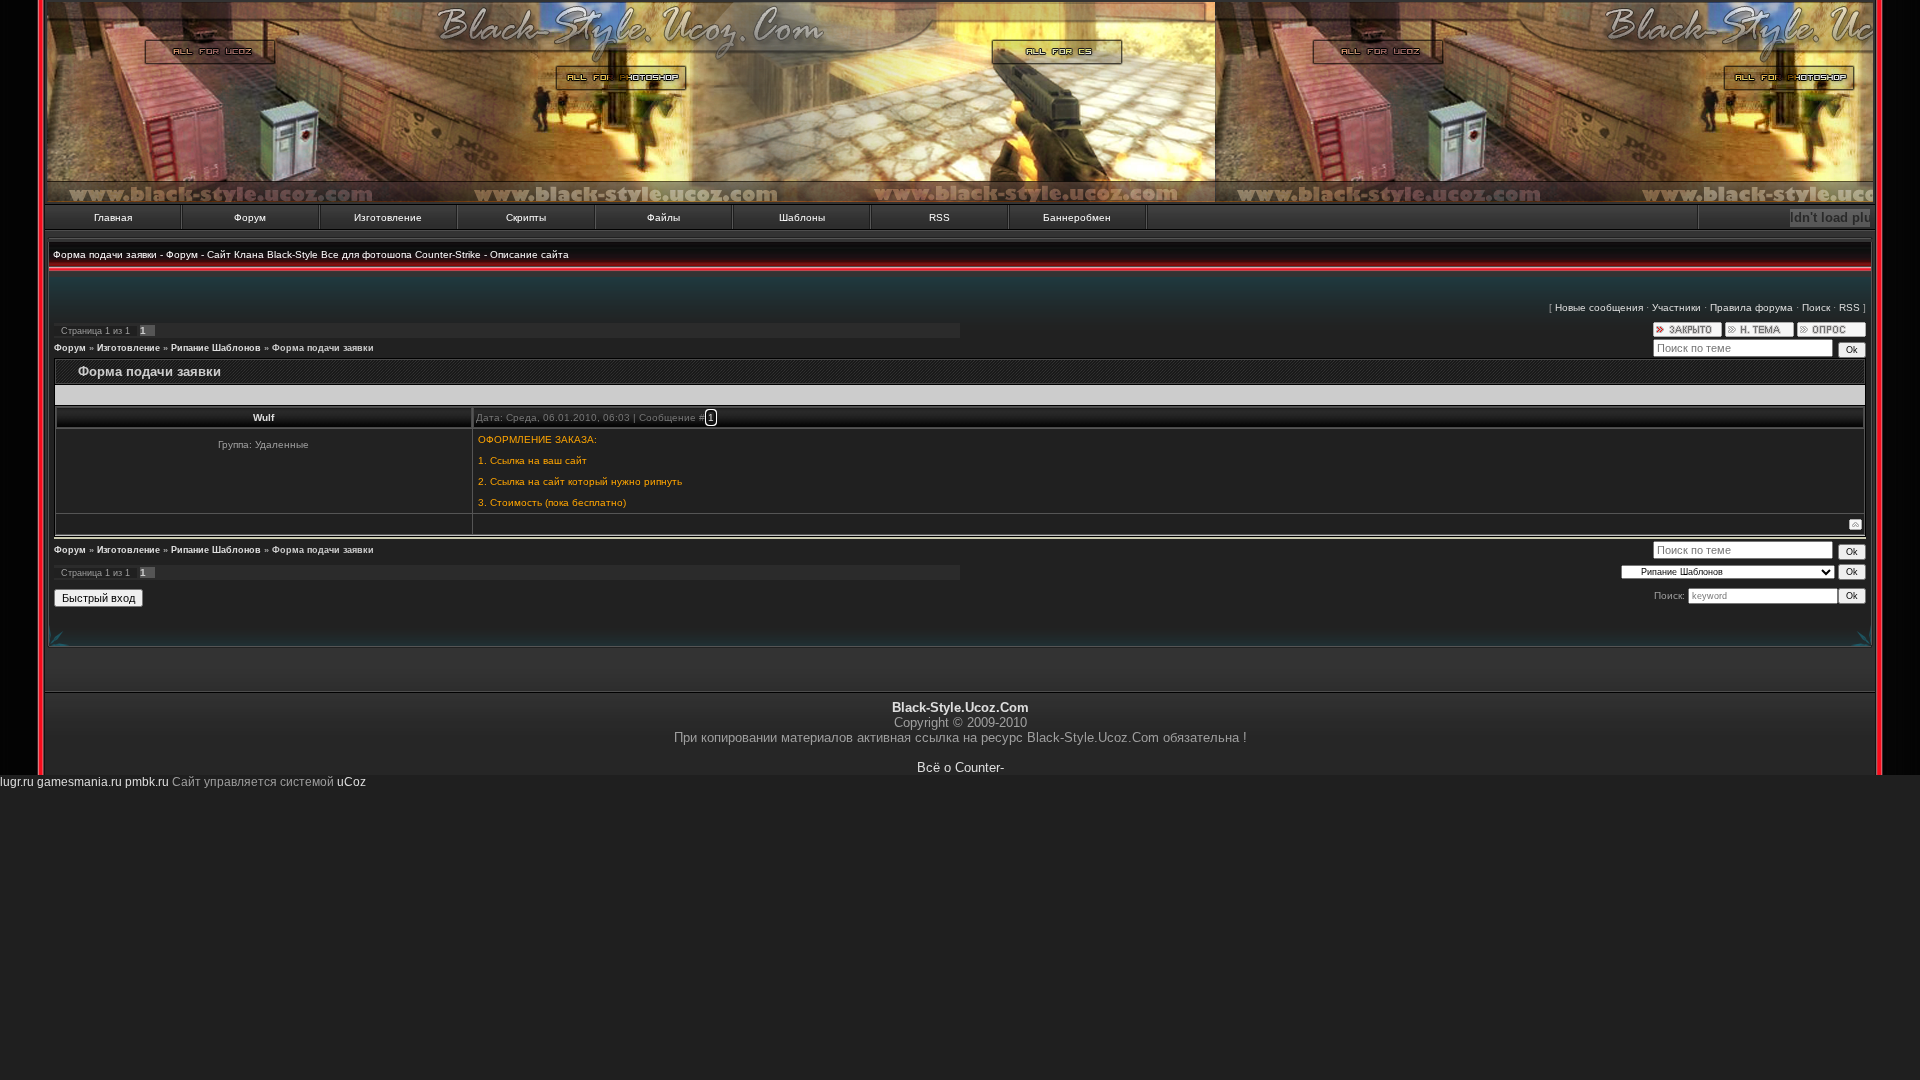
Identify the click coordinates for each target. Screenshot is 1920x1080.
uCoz (351, 782)
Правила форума (1751, 307)
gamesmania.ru (79, 782)
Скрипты (526, 217)
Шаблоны (802, 217)
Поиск (1816, 307)
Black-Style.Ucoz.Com (960, 707)
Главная (113, 217)
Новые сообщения (1599, 307)
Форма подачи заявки (323, 348)
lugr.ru (17, 782)
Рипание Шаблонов (216, 348)
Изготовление (388, 217)
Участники (1676, 307)
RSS (939, 217)
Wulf (263, 417)
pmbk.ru (147, 782)
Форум (250, 217)
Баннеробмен (1077, 217)
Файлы (663, 217)
